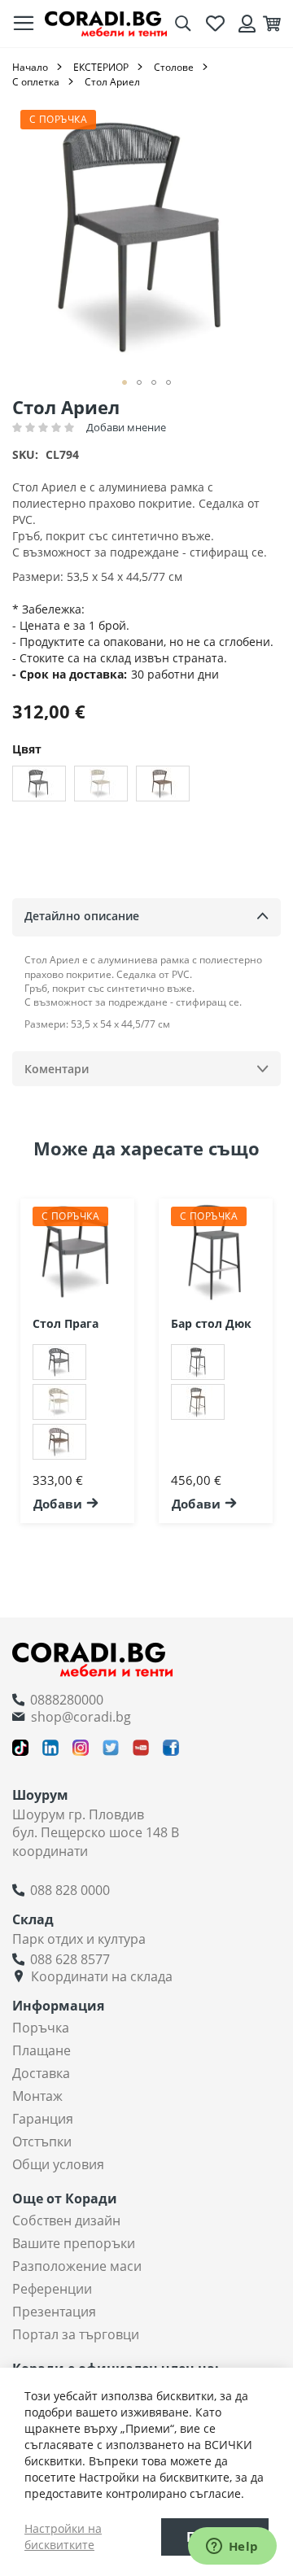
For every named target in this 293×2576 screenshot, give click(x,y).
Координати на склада (102, 1976)
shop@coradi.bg (81, 1717)
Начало (30, 67)
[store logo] (106, 24)
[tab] (146, 917)
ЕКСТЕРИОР (101, 67)
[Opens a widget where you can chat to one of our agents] (232, 2548)
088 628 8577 (70, 1959)
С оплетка (36, 82)
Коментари (57, 1069)
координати (50, 1851)
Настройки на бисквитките (63, 2537)
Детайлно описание (82, 916)
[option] (39, 784)
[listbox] (146, 786)
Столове (174, 67)
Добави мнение (126, 427)
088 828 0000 (70, 1890)
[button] (125, 382)
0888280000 (67, 1700)
